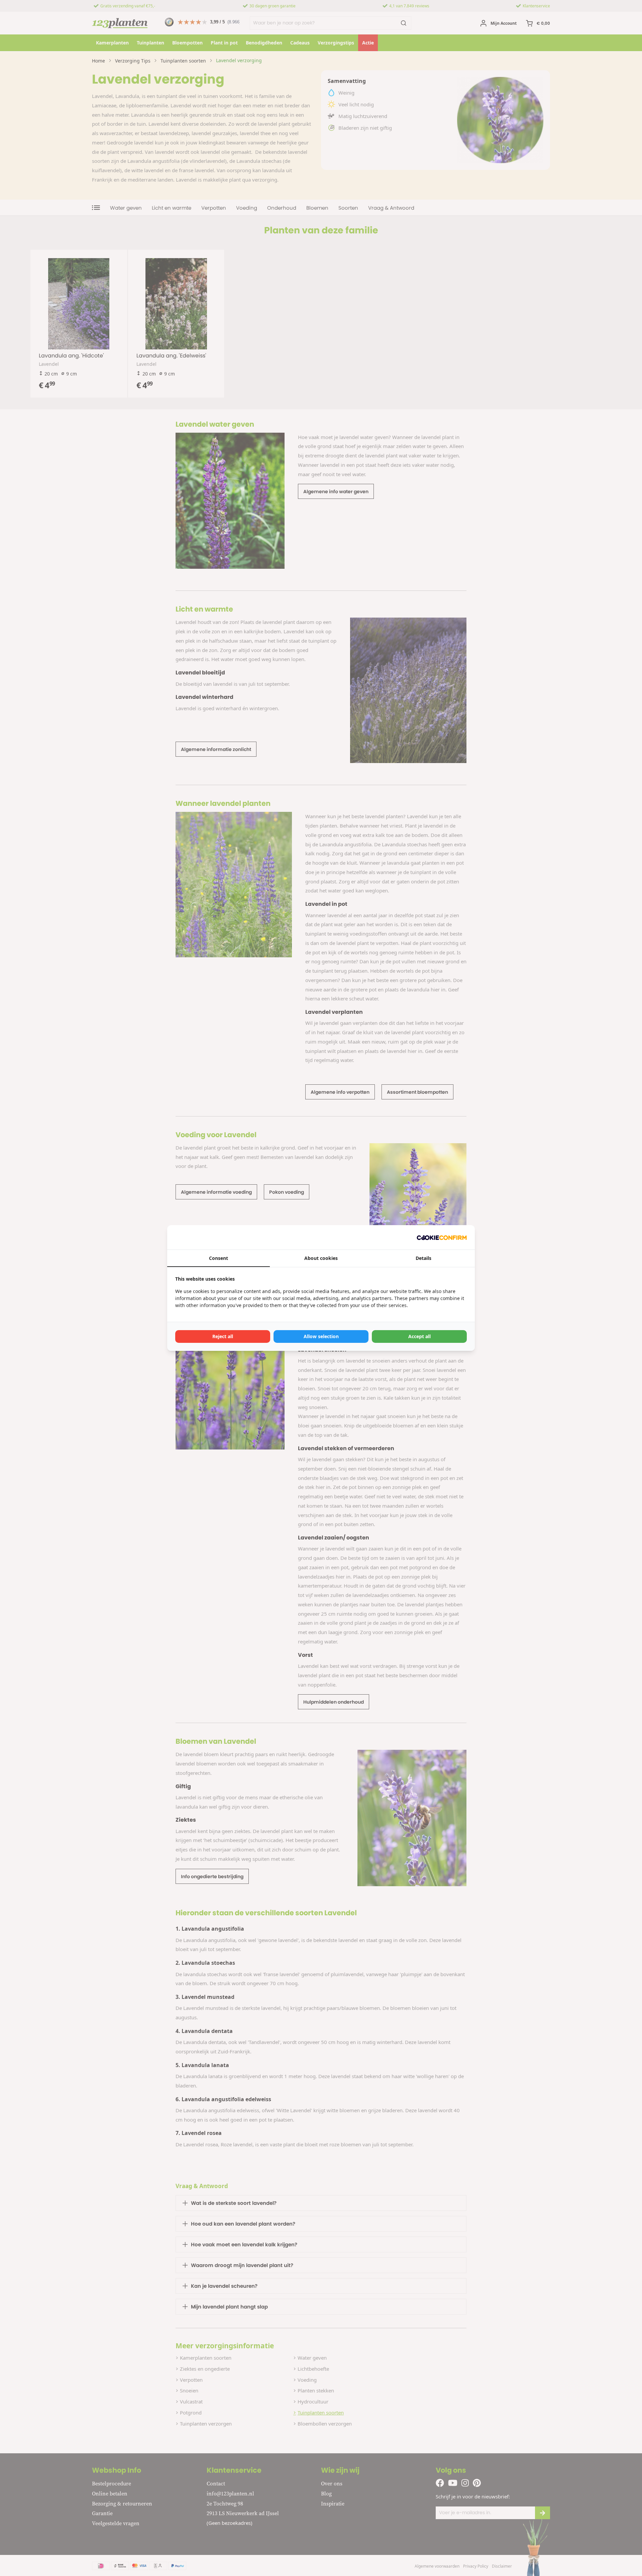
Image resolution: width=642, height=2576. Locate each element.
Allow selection (321, 1336)
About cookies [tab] (321, 1258)
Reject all (223, 1336)
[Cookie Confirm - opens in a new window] (442, 1237)
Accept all (419, 1336)
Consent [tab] (219, 1258)
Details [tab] (423, 1258)
